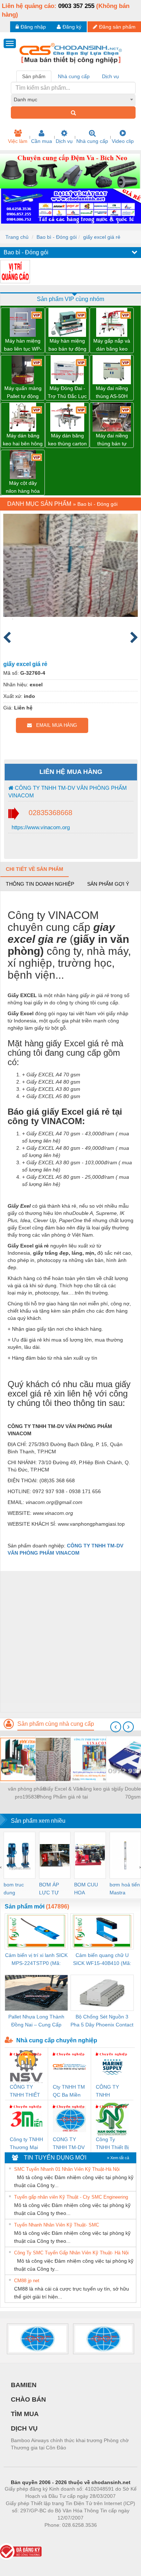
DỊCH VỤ (24, 2428)
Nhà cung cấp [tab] (74, 76)
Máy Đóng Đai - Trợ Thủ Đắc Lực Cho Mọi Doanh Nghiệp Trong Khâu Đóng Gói (67, 393)
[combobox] (73, 99)
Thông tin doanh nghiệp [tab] (40, 884)
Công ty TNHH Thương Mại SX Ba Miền (26, 2144)
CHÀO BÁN (28, 2399)
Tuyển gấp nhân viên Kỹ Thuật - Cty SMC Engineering (71, 2197)
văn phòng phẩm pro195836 (27, 1793)
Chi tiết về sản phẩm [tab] (35, 869)
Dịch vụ (64, 141)
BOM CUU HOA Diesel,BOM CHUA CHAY (88, 1889)
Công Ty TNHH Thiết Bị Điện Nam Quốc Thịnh (112, 2144)
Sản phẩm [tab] (34, 76)
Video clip (123, 141)
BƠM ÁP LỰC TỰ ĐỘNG (49, 1889)
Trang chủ (17, 237)
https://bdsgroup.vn (61, 2536)
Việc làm (18, 141)
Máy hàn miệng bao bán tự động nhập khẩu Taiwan (67, 345)
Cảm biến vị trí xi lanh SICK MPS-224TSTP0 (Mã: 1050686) (36, 1960)
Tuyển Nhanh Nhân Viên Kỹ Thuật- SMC (57, 2225)
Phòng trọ (23, 2536)
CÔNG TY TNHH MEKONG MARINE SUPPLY (107, 2091)
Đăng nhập (33, 27)
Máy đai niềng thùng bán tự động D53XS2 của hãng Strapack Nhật (112, 440)
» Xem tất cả (118, 2158)
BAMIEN (24, 2385)
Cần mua (42, 141)
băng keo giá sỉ (98, 1789)
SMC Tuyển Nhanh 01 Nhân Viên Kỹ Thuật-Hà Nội (67, 2169)
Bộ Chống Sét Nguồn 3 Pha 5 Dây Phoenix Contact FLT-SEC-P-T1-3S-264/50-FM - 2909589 (102, 2021)
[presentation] (116, 1727)
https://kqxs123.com (106, 2536)
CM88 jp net (27, 2281)
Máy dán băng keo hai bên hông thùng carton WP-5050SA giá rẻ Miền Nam (23, 440)
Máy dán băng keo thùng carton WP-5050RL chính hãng (67, 440)
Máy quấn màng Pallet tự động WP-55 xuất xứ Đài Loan (23, 393)
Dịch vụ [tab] (110, 76)
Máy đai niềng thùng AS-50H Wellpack (112, 393)
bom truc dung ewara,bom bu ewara (16, 1889)
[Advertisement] (70, 1641)
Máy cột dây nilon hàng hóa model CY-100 (23, 488)
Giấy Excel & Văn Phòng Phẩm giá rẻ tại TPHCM (62, 1793)
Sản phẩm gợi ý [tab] (108, 884)
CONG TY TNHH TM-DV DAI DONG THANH (69, 2144)
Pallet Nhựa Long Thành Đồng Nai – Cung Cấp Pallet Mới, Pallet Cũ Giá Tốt (36, 2021)
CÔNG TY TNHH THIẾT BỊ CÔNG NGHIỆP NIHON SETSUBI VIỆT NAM (25, 2091)
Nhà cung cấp (92, 141)
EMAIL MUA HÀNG (54, 725)
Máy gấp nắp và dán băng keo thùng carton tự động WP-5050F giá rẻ (112, 345)
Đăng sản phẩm (117, 27)
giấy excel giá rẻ (102, 237)
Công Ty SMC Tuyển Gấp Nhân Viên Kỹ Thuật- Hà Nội (71, 2253)
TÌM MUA (25, 2414)
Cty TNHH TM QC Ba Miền (69, 2091)
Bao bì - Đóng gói (57, 237)
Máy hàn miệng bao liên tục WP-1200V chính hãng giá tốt (23, 345)
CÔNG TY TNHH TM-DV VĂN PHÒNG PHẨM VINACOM (68, 792)
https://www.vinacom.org (40, 827)
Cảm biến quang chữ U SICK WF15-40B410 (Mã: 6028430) (102, 1960)
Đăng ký (72, 27)
